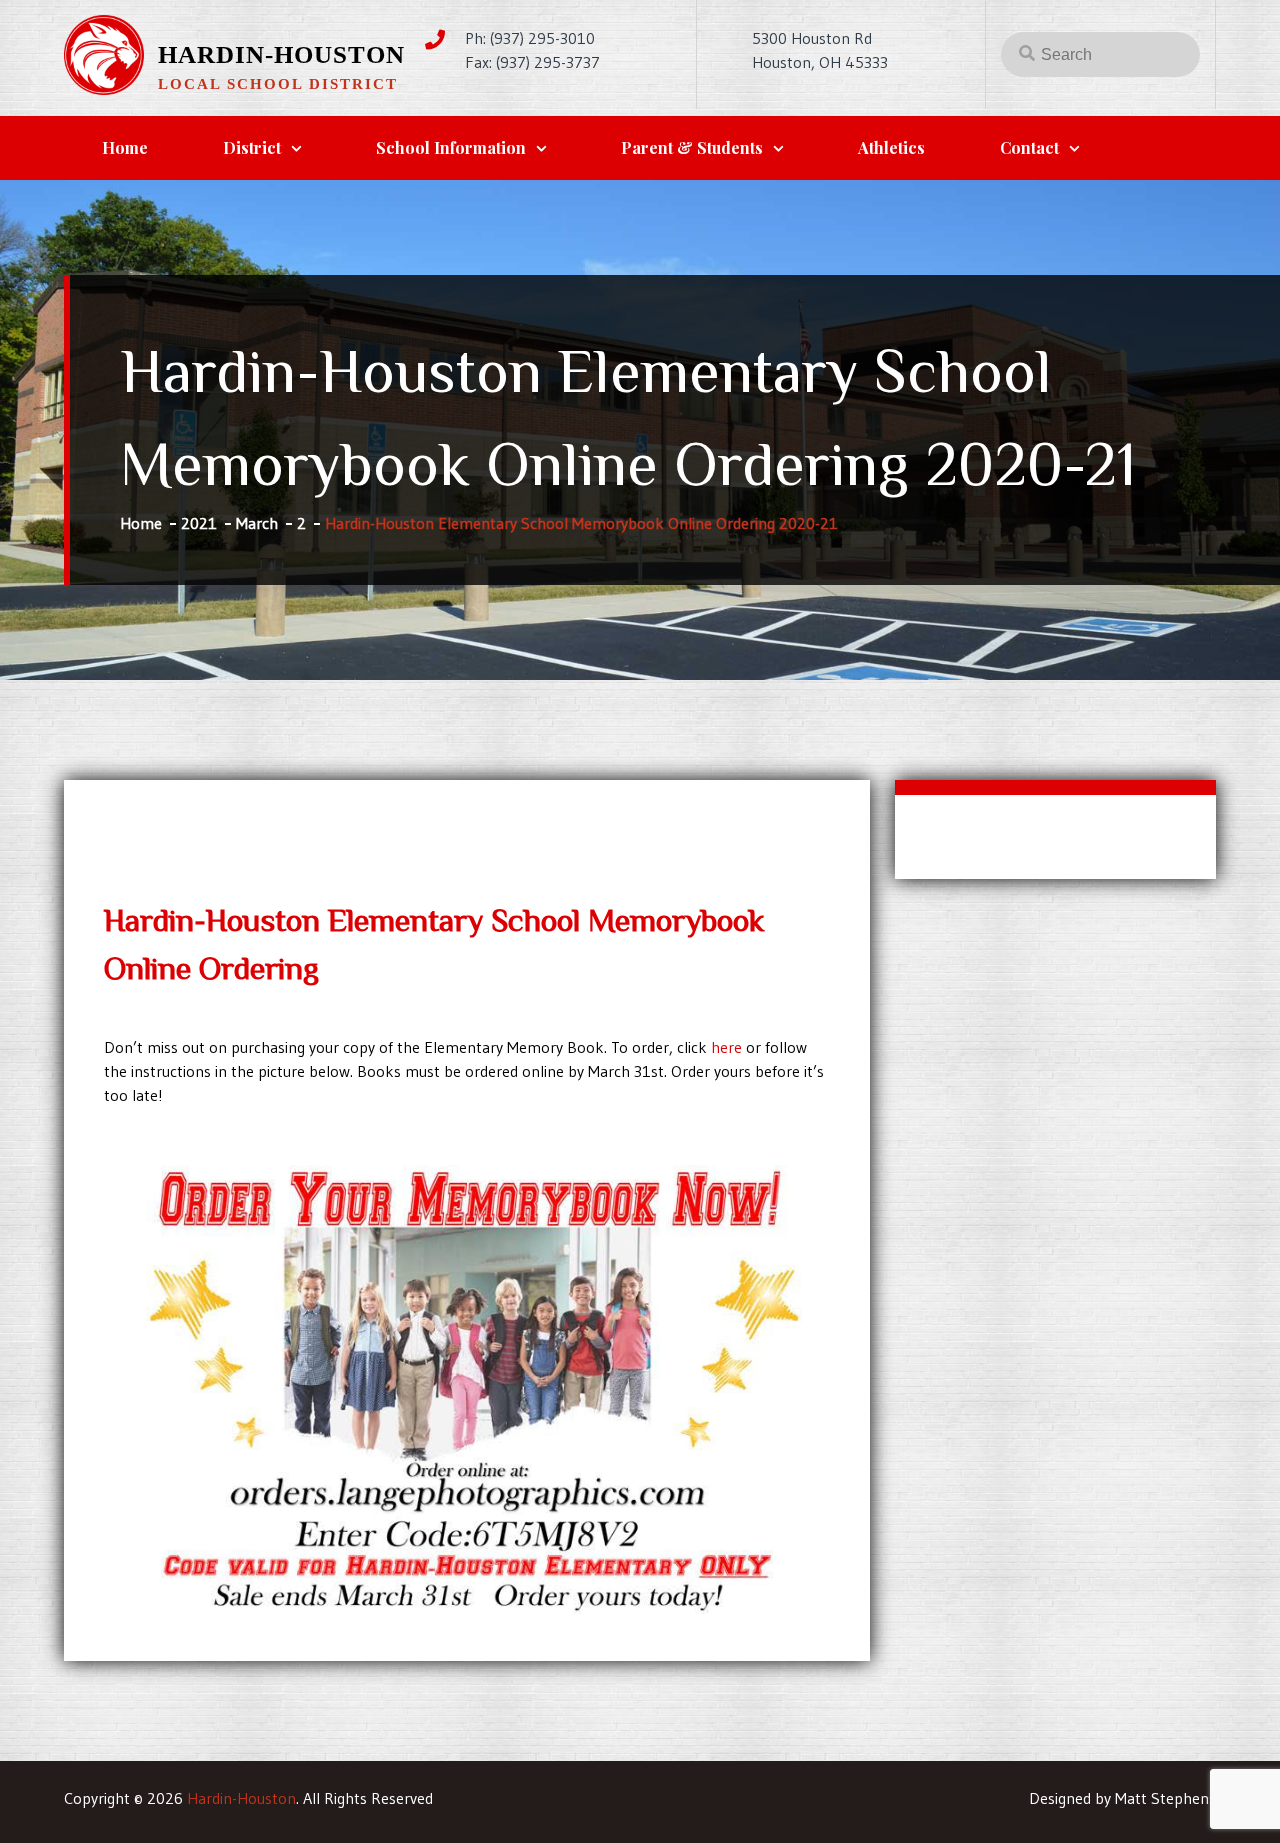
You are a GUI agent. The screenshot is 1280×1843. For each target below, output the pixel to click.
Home (125, 147)
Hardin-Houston (281, 54)
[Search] (1027, 52)
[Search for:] (1100, 54)
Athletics (891, 147)
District (252, 147)
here (726, 1047)
